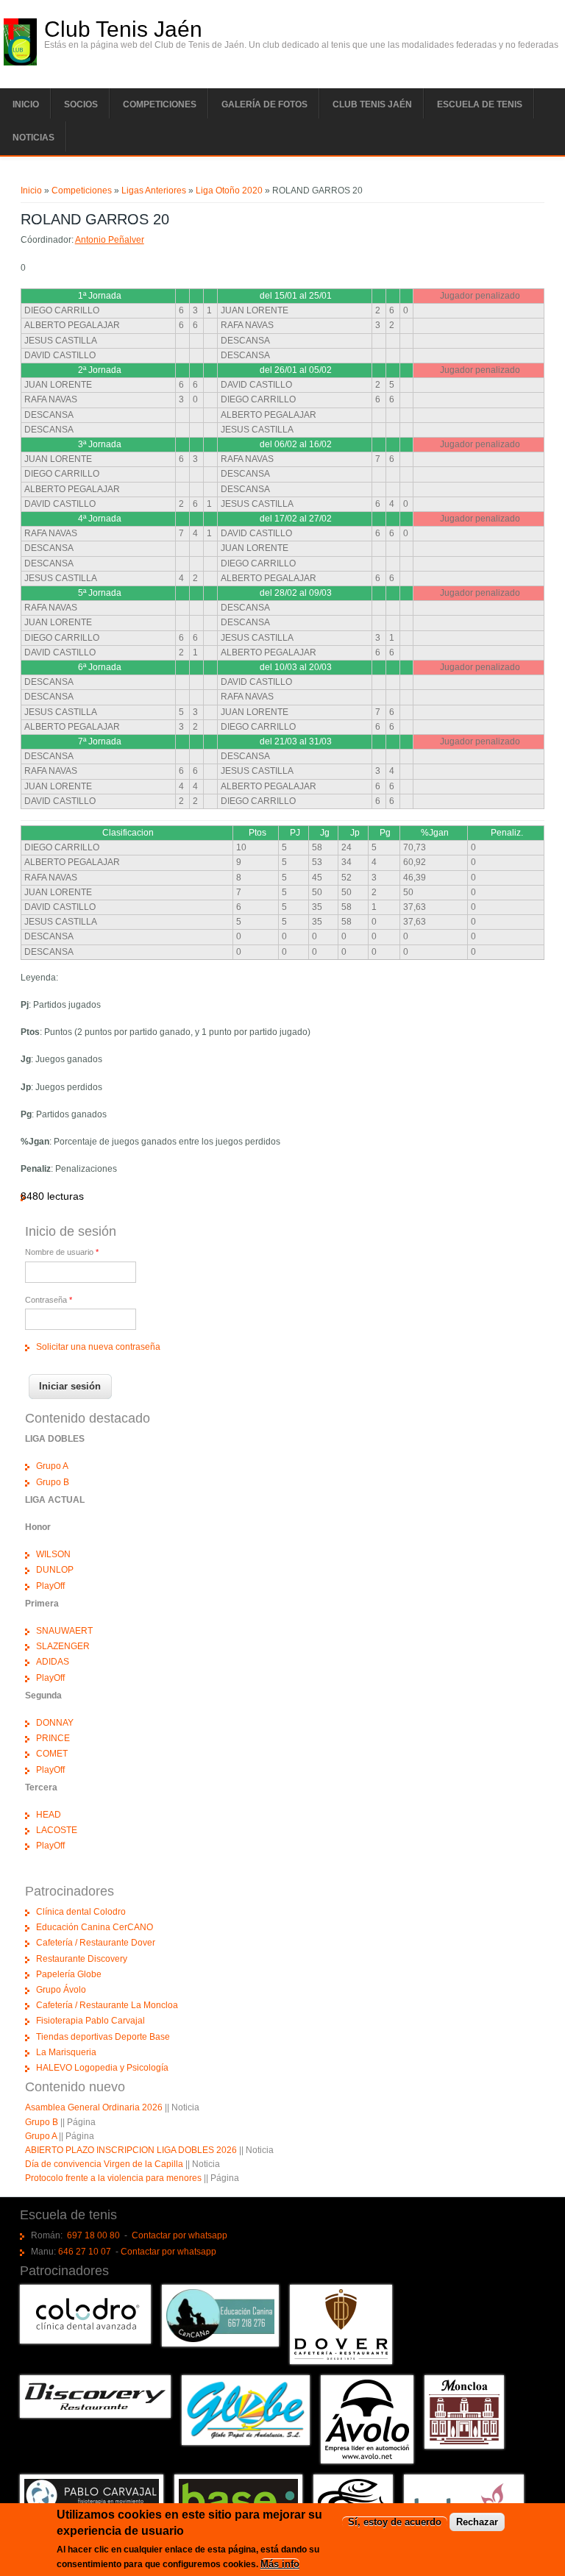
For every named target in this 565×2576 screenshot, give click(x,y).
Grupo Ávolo (61, 1990)
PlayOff (50, 1586)
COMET (52, 1754)
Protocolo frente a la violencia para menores (113, 2178)
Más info (280, 2564)
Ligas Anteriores (154, 191)
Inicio (26, 104)
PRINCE (53, 1738)
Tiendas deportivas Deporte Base (103, 2037)
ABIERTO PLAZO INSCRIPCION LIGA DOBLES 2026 (131, 2150)
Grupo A (52, 1466)
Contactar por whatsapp (180, 2235)
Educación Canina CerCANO (95, 1927)
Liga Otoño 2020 (229, 191)
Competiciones (160, 104)
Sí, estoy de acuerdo (395, 2522)
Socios (81, 104)
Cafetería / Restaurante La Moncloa (107, 2005)
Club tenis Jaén (372, 104)
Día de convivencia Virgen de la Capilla (104, 2164)
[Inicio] (20, 63)
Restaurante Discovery (82, 1959)
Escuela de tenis (480, 104)
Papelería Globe (69, 1974)
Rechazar (477, 2522)
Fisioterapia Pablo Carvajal (90, 2021)
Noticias (33, 138)
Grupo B (53, 1482)
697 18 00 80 (93, 2235)
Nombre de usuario (62, 1252)
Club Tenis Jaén (123, 29)
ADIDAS (53, 1662)
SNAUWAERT (64, 1631)
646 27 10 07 (85, 2252)
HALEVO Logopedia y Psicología (102, 2068)
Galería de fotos (264, 104)
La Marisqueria (66, 2052)
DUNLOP (55, 1570)
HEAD (49, 1815)
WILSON (53, 1554)
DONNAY (55, 1723)
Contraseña (49, 1300)
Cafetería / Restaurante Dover (96, 1943)
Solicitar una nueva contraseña (98, 1347)
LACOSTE (57, 1830)
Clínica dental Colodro (81, 1912)
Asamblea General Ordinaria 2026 (94, 2107)
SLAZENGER (63, 1646)
